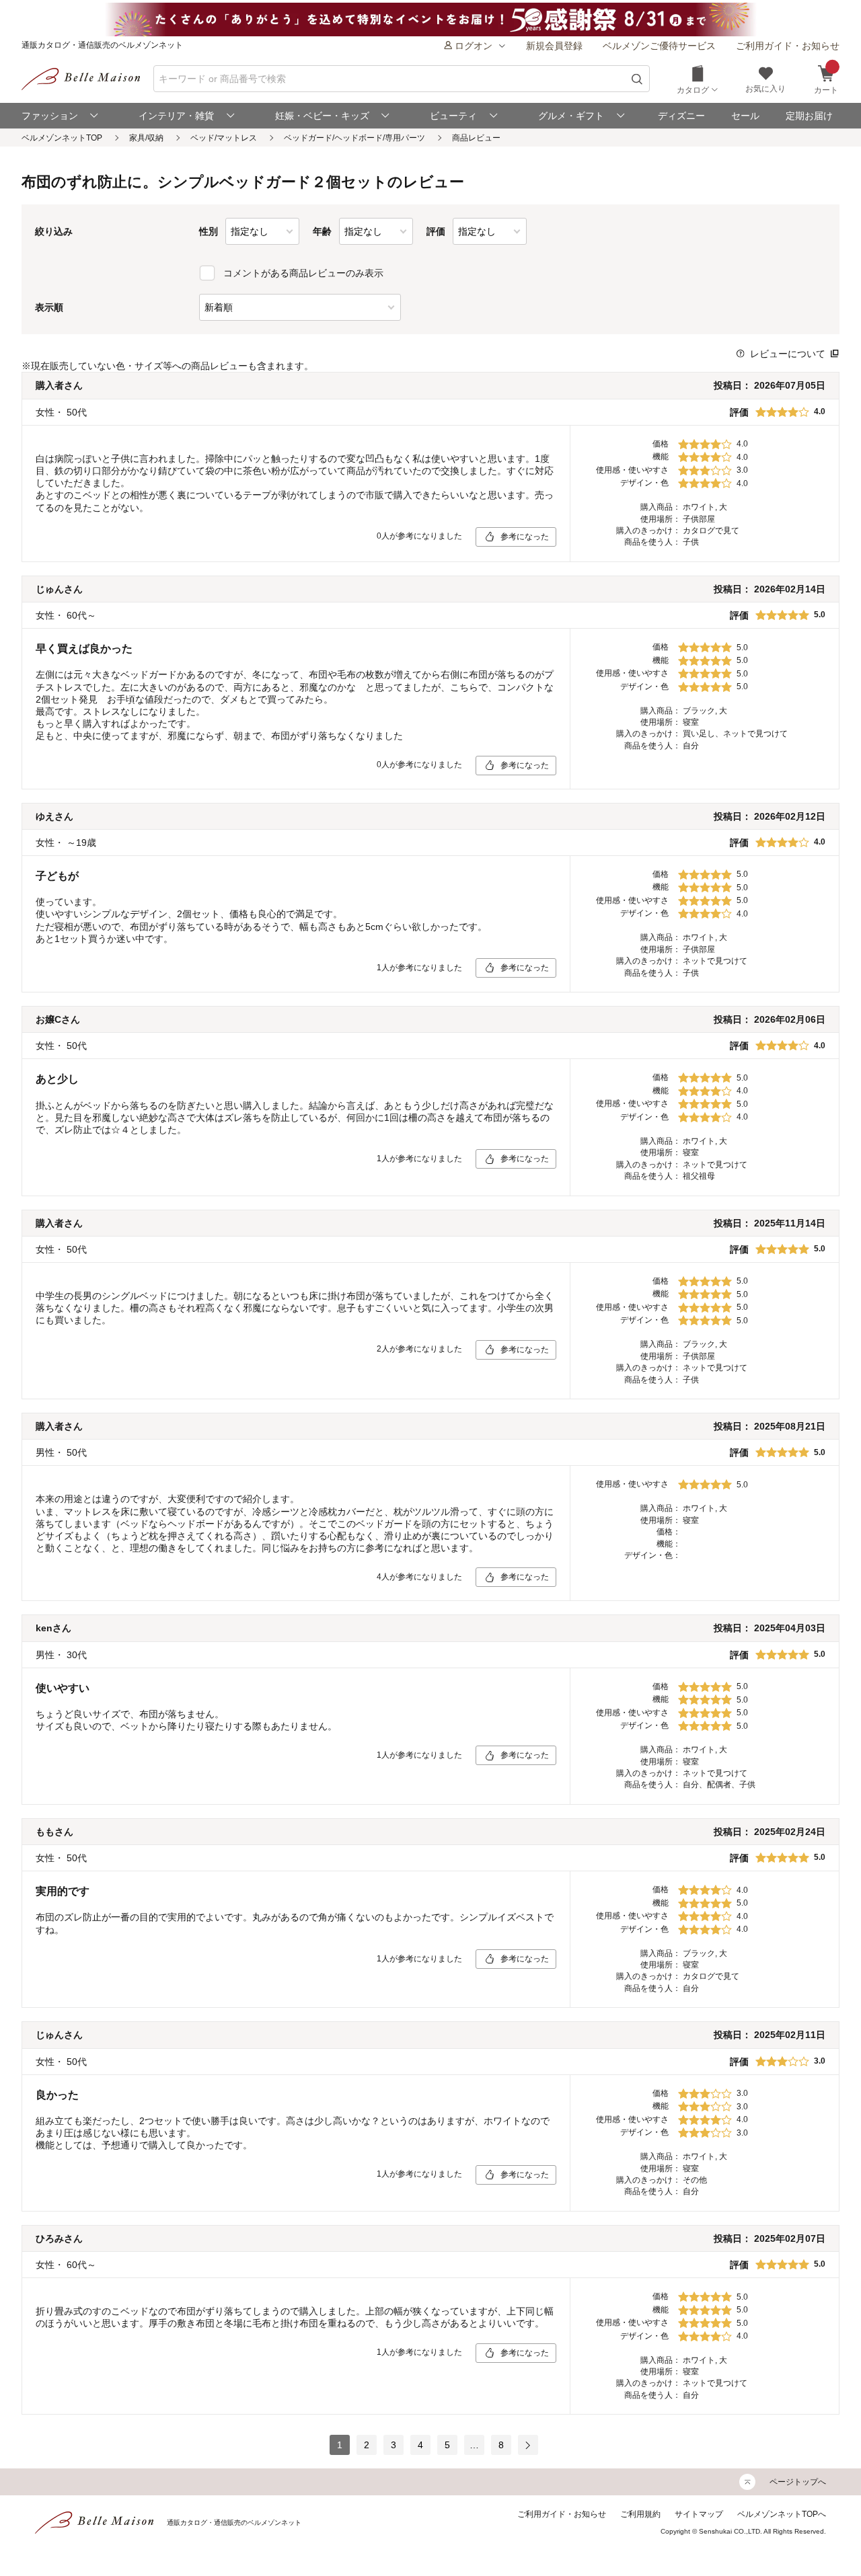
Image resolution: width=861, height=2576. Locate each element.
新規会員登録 (554, 46)
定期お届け (809, 116)
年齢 (322, 231)
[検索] (637, 79)
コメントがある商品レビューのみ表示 (303, 273)
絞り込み (54, 231)
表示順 (49, 307)
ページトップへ (798, 2482)
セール (745, 116)
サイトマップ (699, 2514)
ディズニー (681, 116)
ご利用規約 (640, 2514)
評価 (436, 231)
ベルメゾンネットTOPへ (782, 2514)
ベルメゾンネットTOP (62, 138)
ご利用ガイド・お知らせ (788, 46)
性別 (209, 231)
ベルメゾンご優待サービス (659, 46)
